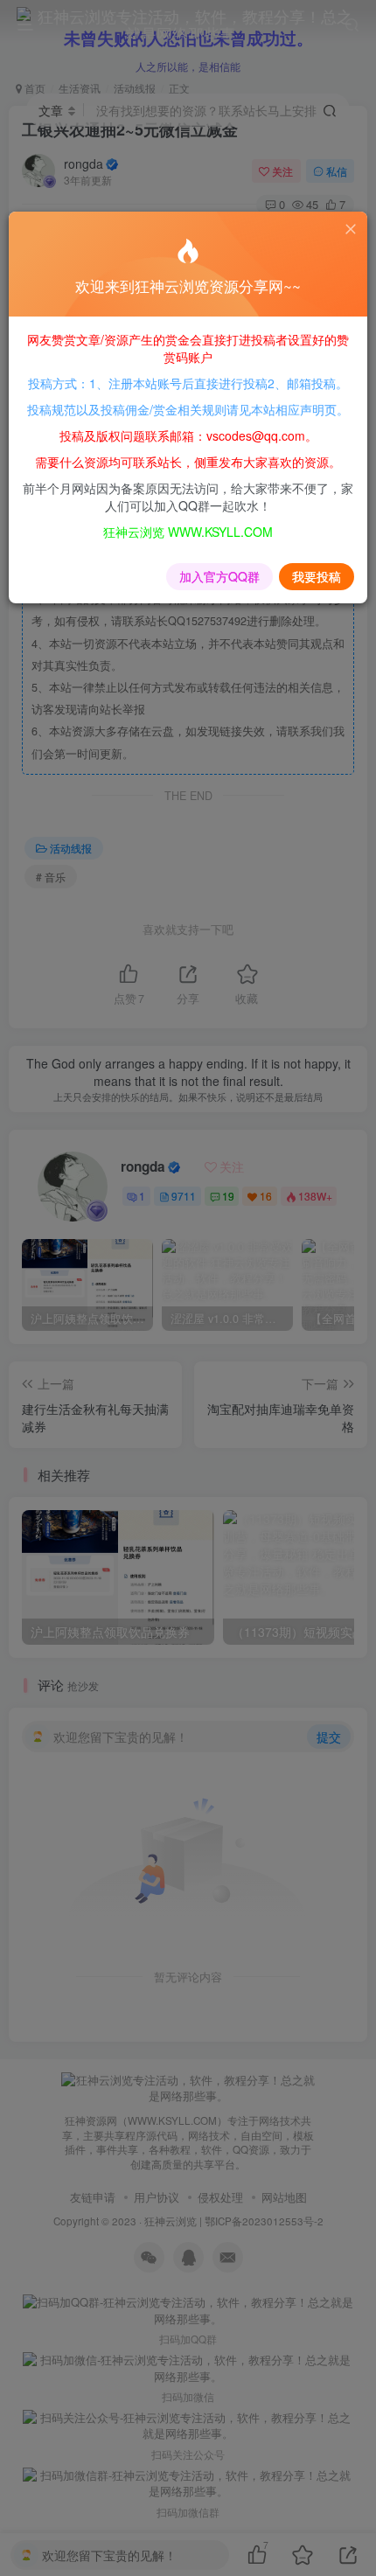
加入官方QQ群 (219, 576)
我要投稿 (317, 576)
